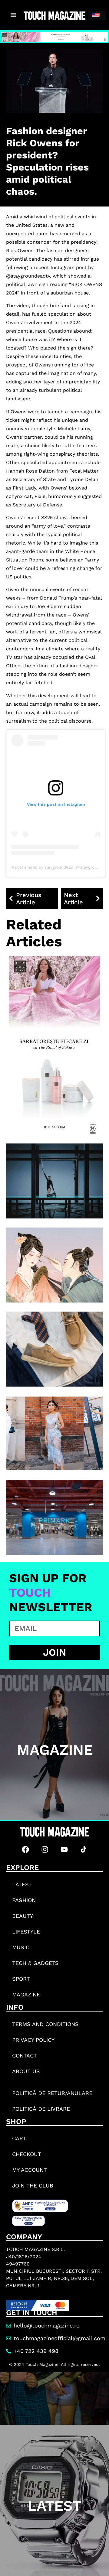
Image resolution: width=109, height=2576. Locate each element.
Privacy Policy (33, 2040)
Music (21, 1947)
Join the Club (33, 2186)
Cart (19, 2138)
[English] (97, 15)
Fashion (24, 1900)
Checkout (27, 2154)
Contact (25, 2056)
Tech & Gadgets (35, 1963)
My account (30, 2170)
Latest (22, 1884)
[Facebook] (25, 1849)
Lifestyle (26, 1932)
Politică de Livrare (41, 2109)
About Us (26, 2071)
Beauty (23, 1916)
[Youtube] (64, 1849)
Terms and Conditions (45, 2024)
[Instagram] (45, 1849)
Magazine (26, 1994)
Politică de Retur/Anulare (52, 2093)
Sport (21, 1979)
